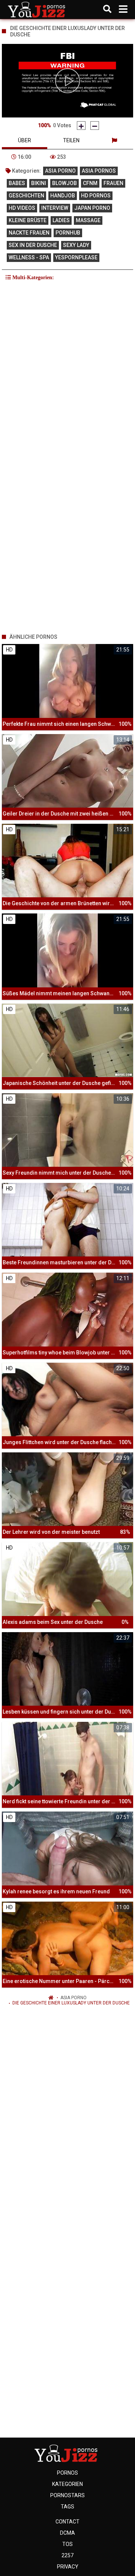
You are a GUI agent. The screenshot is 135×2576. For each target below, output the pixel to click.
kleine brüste (28, 220)
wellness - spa (29, 257)
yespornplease (76, 257)
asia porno (60, 171)
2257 (67, 2555)
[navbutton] (123, 9)
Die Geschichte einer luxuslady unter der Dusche (71, 2003)
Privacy (68, 2567)
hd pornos (96, 196)
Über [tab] (25, 140)
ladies (61, 220)
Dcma (67, 2533)
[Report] (114, 140)
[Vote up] (81, 126)
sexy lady (76, 245)
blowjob (64, 183)
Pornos (67, 2473)
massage (88, 220)
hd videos (22, 208)
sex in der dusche (33, 245)
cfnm (90, 183)
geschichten (26, 196)
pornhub (68, 233)
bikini (39, 183)
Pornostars (67, 2495)
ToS (67, 2544)
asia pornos (99, 171)
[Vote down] (95, 126)
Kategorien (67, 2484)
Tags (67, 2507)
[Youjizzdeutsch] (38, 9)
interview (55, 208)
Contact (67, 2522)
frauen (113, 183)
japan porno (92, 208)
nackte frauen (29, 233)
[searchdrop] (107, 9)
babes (17, 183)
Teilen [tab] (71, 140)
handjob (63, 196)
